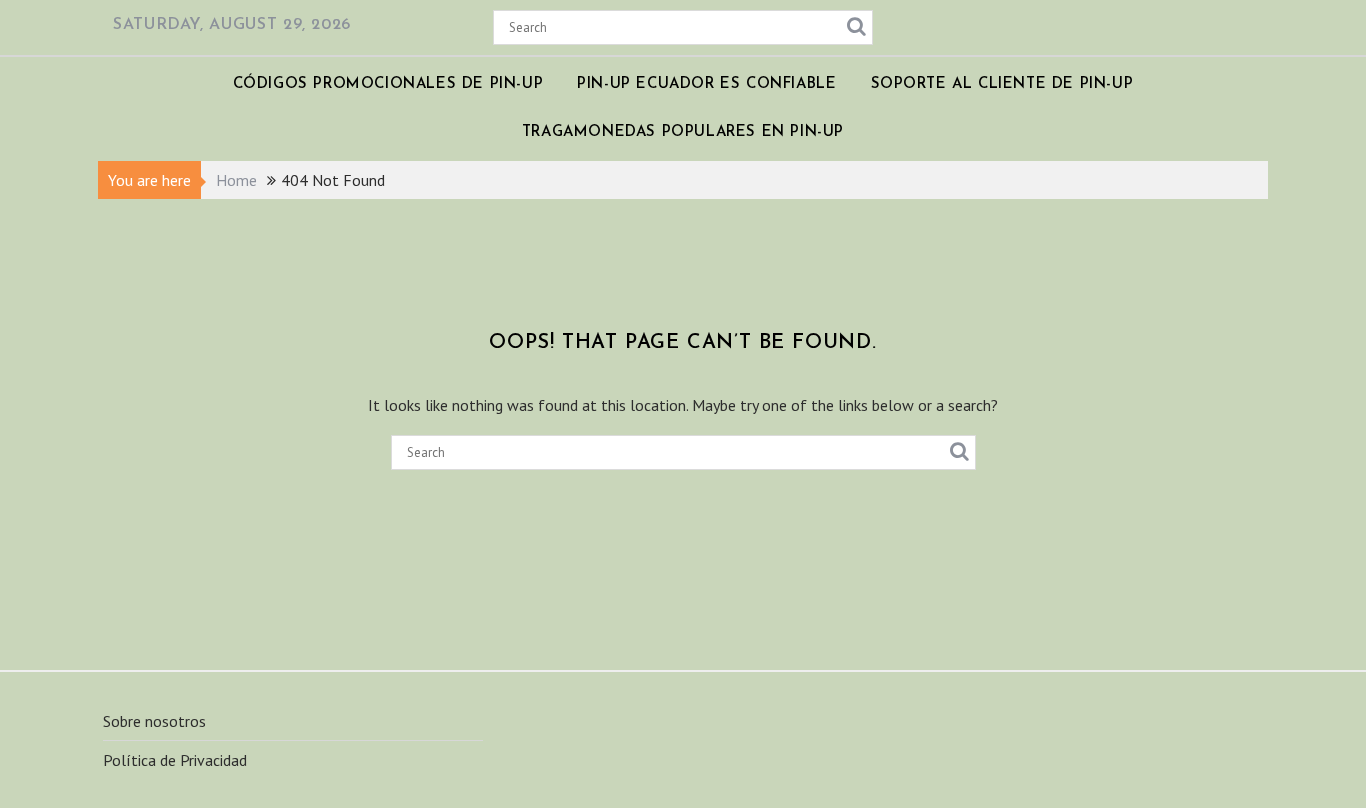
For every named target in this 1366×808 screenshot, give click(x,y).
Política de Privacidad (175, 760)
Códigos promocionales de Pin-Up (388, 84)
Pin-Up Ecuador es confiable (706, 84)
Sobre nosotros (154, 721)
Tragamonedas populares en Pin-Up (683, 132)
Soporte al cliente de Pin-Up (1002, 84)
